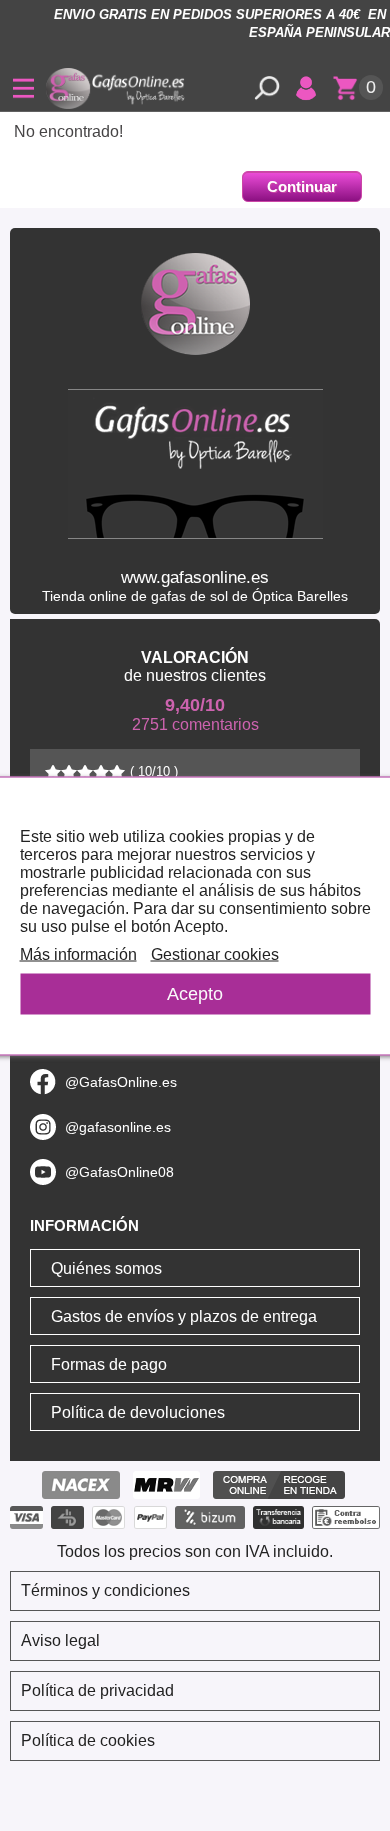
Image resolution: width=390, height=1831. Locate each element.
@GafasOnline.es (121, 1082)
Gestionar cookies (215, 953)
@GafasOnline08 (119, 1172)
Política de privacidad (97, 1690)
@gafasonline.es (118, 1127)
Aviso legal (60, 1640)
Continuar (302, 186)
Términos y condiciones (105, 1590)
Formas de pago (109, 1364)
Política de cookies (88, 1740)
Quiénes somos (106, 1268)
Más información (78, 953)
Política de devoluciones (138, 1412)
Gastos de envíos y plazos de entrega (184, 1316)
